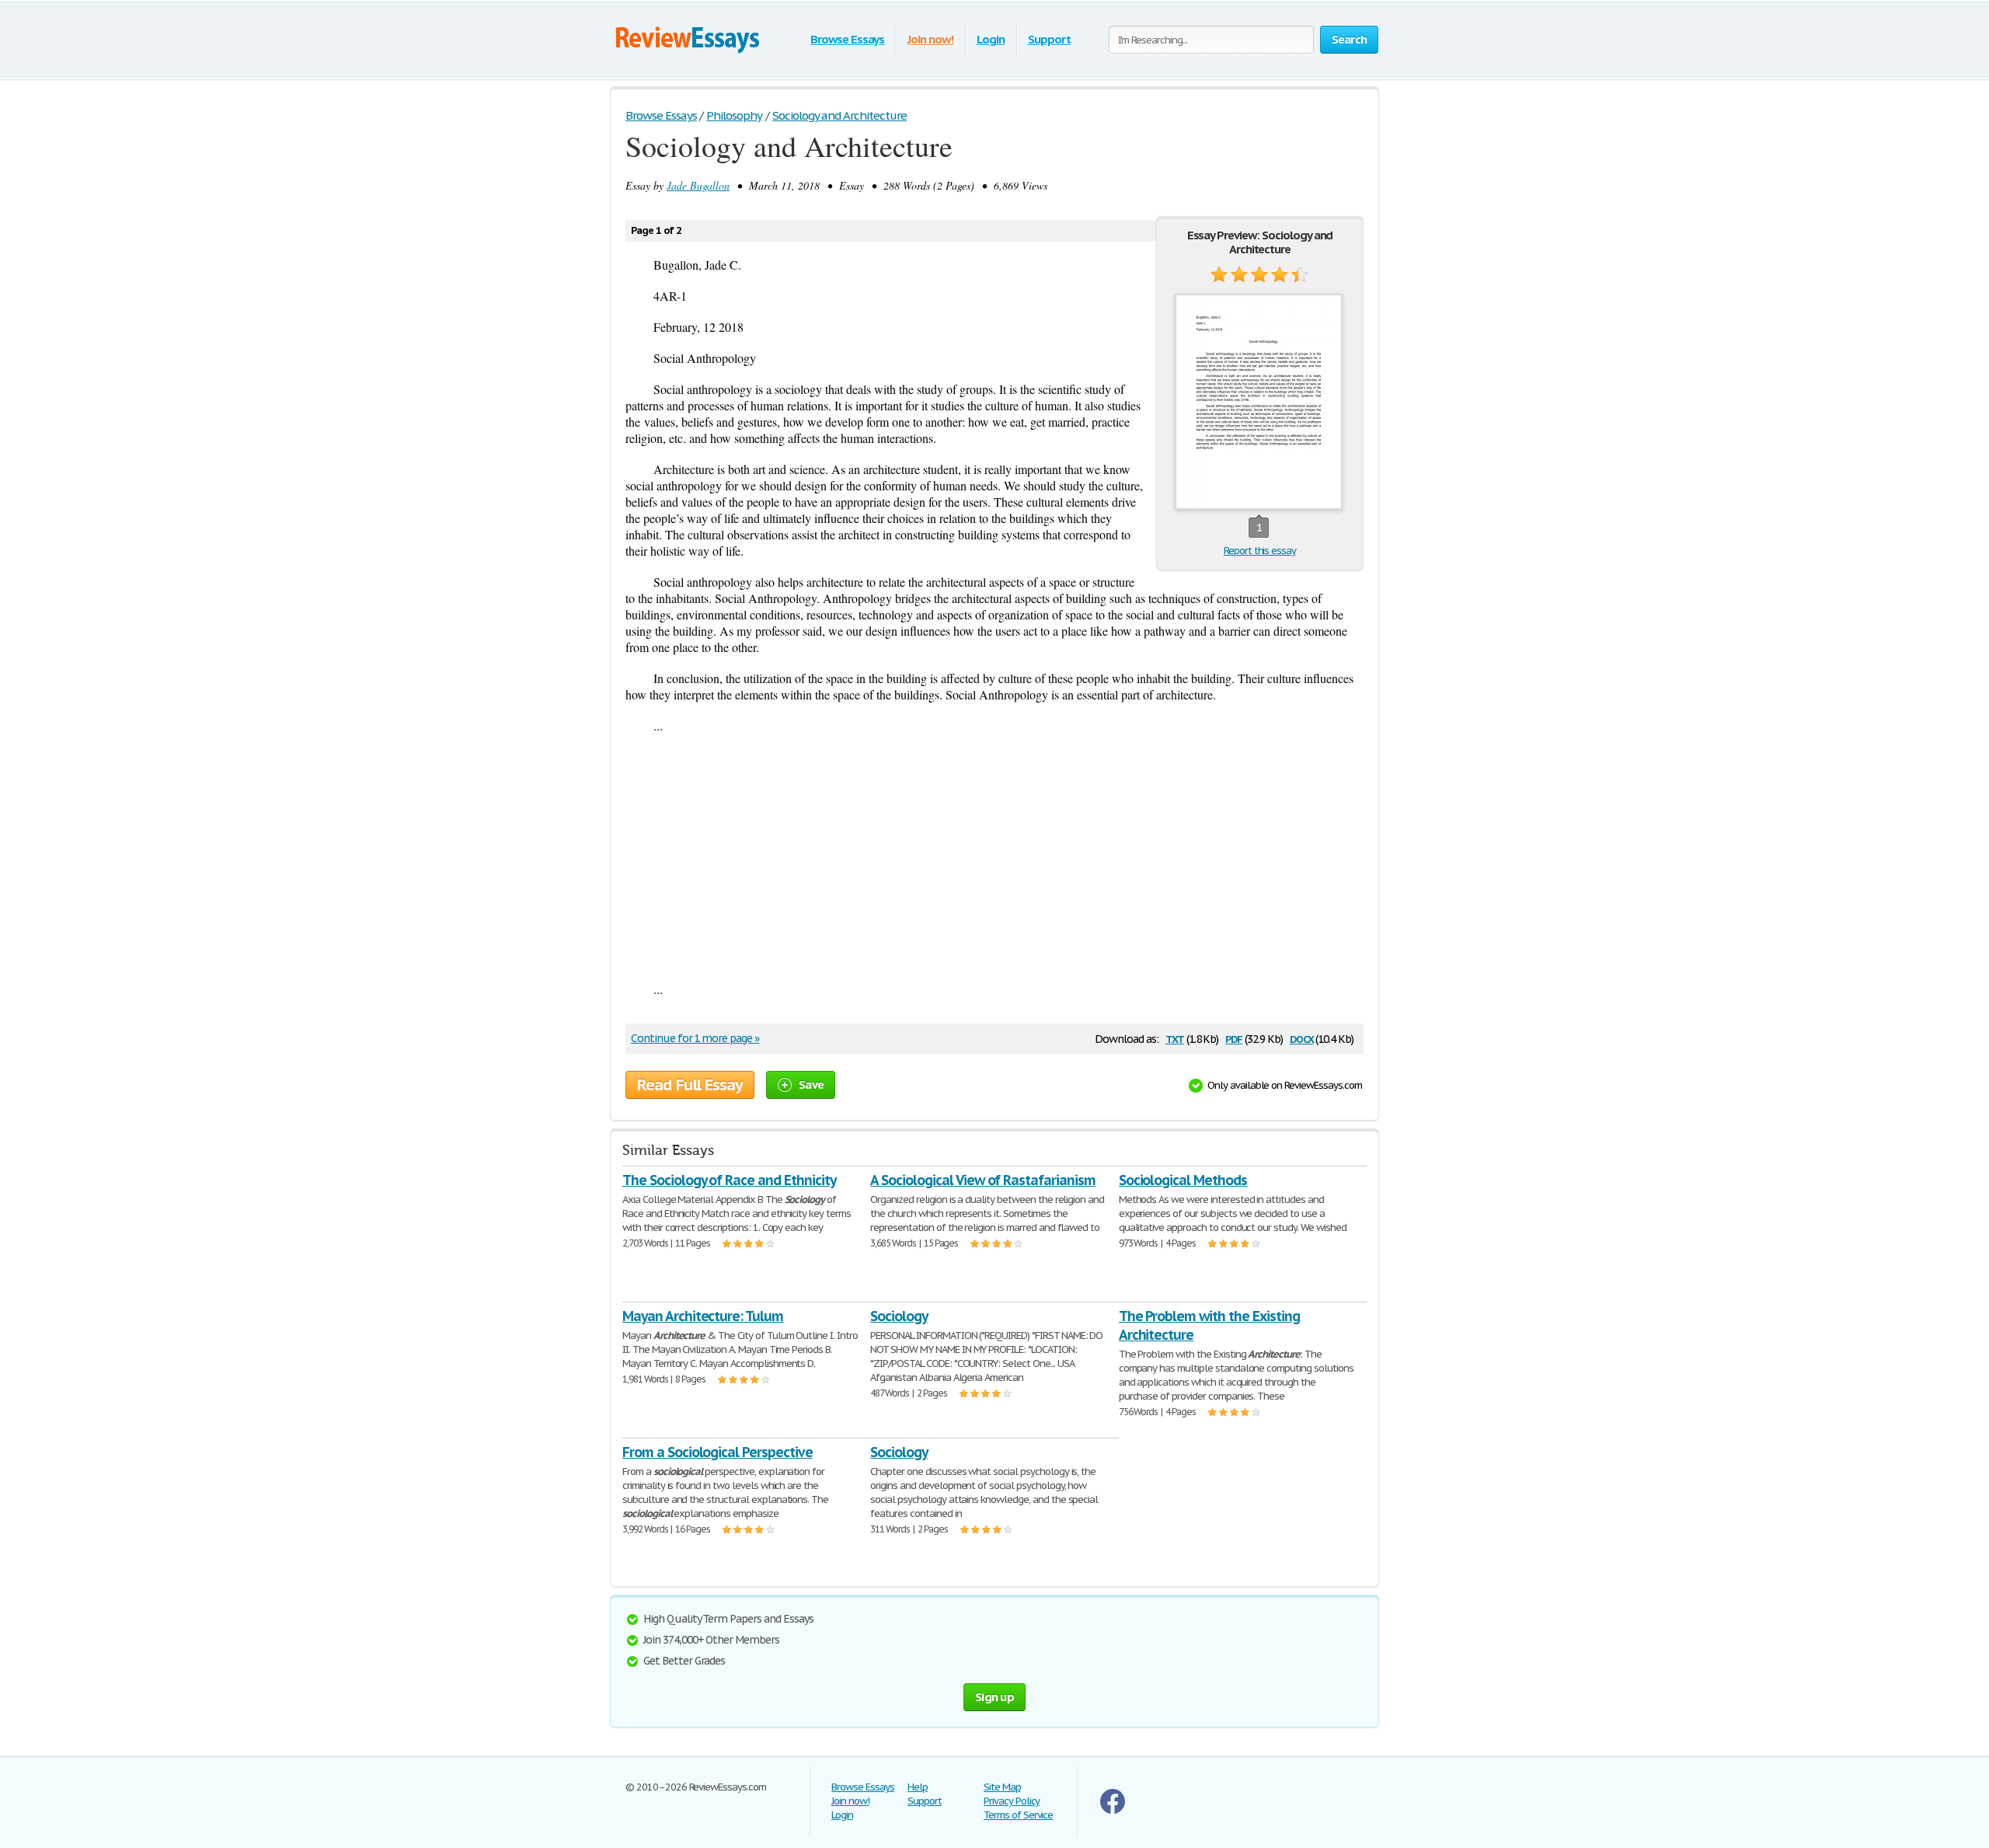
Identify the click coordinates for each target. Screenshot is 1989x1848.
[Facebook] (1113, 1810)
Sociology (899, 1316)
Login (991, 39)
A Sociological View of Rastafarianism (983, 1180)
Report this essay (1260, 551)
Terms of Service (1018, 1815)
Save (811, 1084)
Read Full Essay (690, 1085)
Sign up (994, 1697)
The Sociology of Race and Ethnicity (729, 1180)
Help (918, 1787)
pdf (1234, 1038)
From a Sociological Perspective (718, 1452)
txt (1175, 1038)
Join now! (930, 39)
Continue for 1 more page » (695, 1038)
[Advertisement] (994, 857)
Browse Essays (847, 39)
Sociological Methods (1183, 1180)
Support (1049, 39)
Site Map (1002, 1787)
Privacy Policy (1012, 1801)
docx (1302, 1038)
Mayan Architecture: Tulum (703, 1316)
